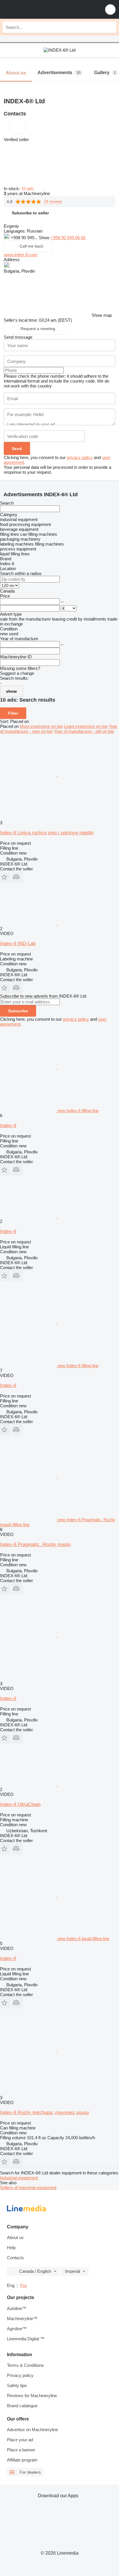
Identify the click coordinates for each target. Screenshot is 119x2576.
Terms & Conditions (25, 2365)
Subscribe (18, 1011)
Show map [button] (102, 315)
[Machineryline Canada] (40, 9)
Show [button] (45, 238)
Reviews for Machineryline (32, 2396)
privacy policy (80, 457)
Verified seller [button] (16, 139)
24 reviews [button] (53, 202)
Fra (23, 2285)
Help (11, 2248)
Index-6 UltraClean (20, 1804)
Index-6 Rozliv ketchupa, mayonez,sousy (45, 2113)
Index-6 (8, 1126)
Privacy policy (20, 2375)
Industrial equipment (19, 2178)
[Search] (111, 27)
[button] (110, 9)
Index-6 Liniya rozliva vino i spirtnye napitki (47, 833)
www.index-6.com (21, 255)
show (11, 691)
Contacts (15, 2258)
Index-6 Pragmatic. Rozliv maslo (35, 1544)
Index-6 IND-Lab (18, 944)
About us (15, 2237)
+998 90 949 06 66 (68, 238)
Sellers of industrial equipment (28, 2188)
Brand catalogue (22, 2406)
